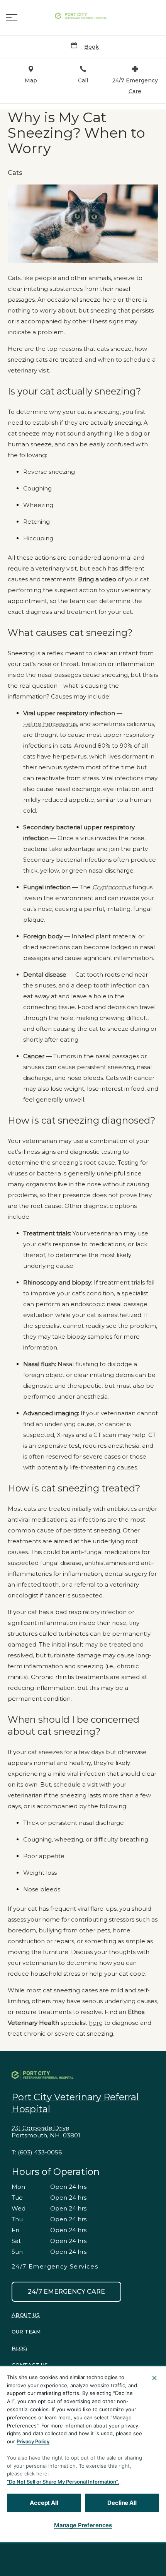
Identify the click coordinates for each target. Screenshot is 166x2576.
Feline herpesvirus (50, 724)
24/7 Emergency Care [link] (66, 2292)
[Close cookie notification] (154, 2378)
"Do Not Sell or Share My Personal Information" (62, 2482)
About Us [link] (26, 2315)
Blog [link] (19, 2348)
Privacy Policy (33, 2441)
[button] (12, 18)
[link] (83, 16)
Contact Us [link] (30, 2365)
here (96, 2023)
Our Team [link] (26, 2332)
